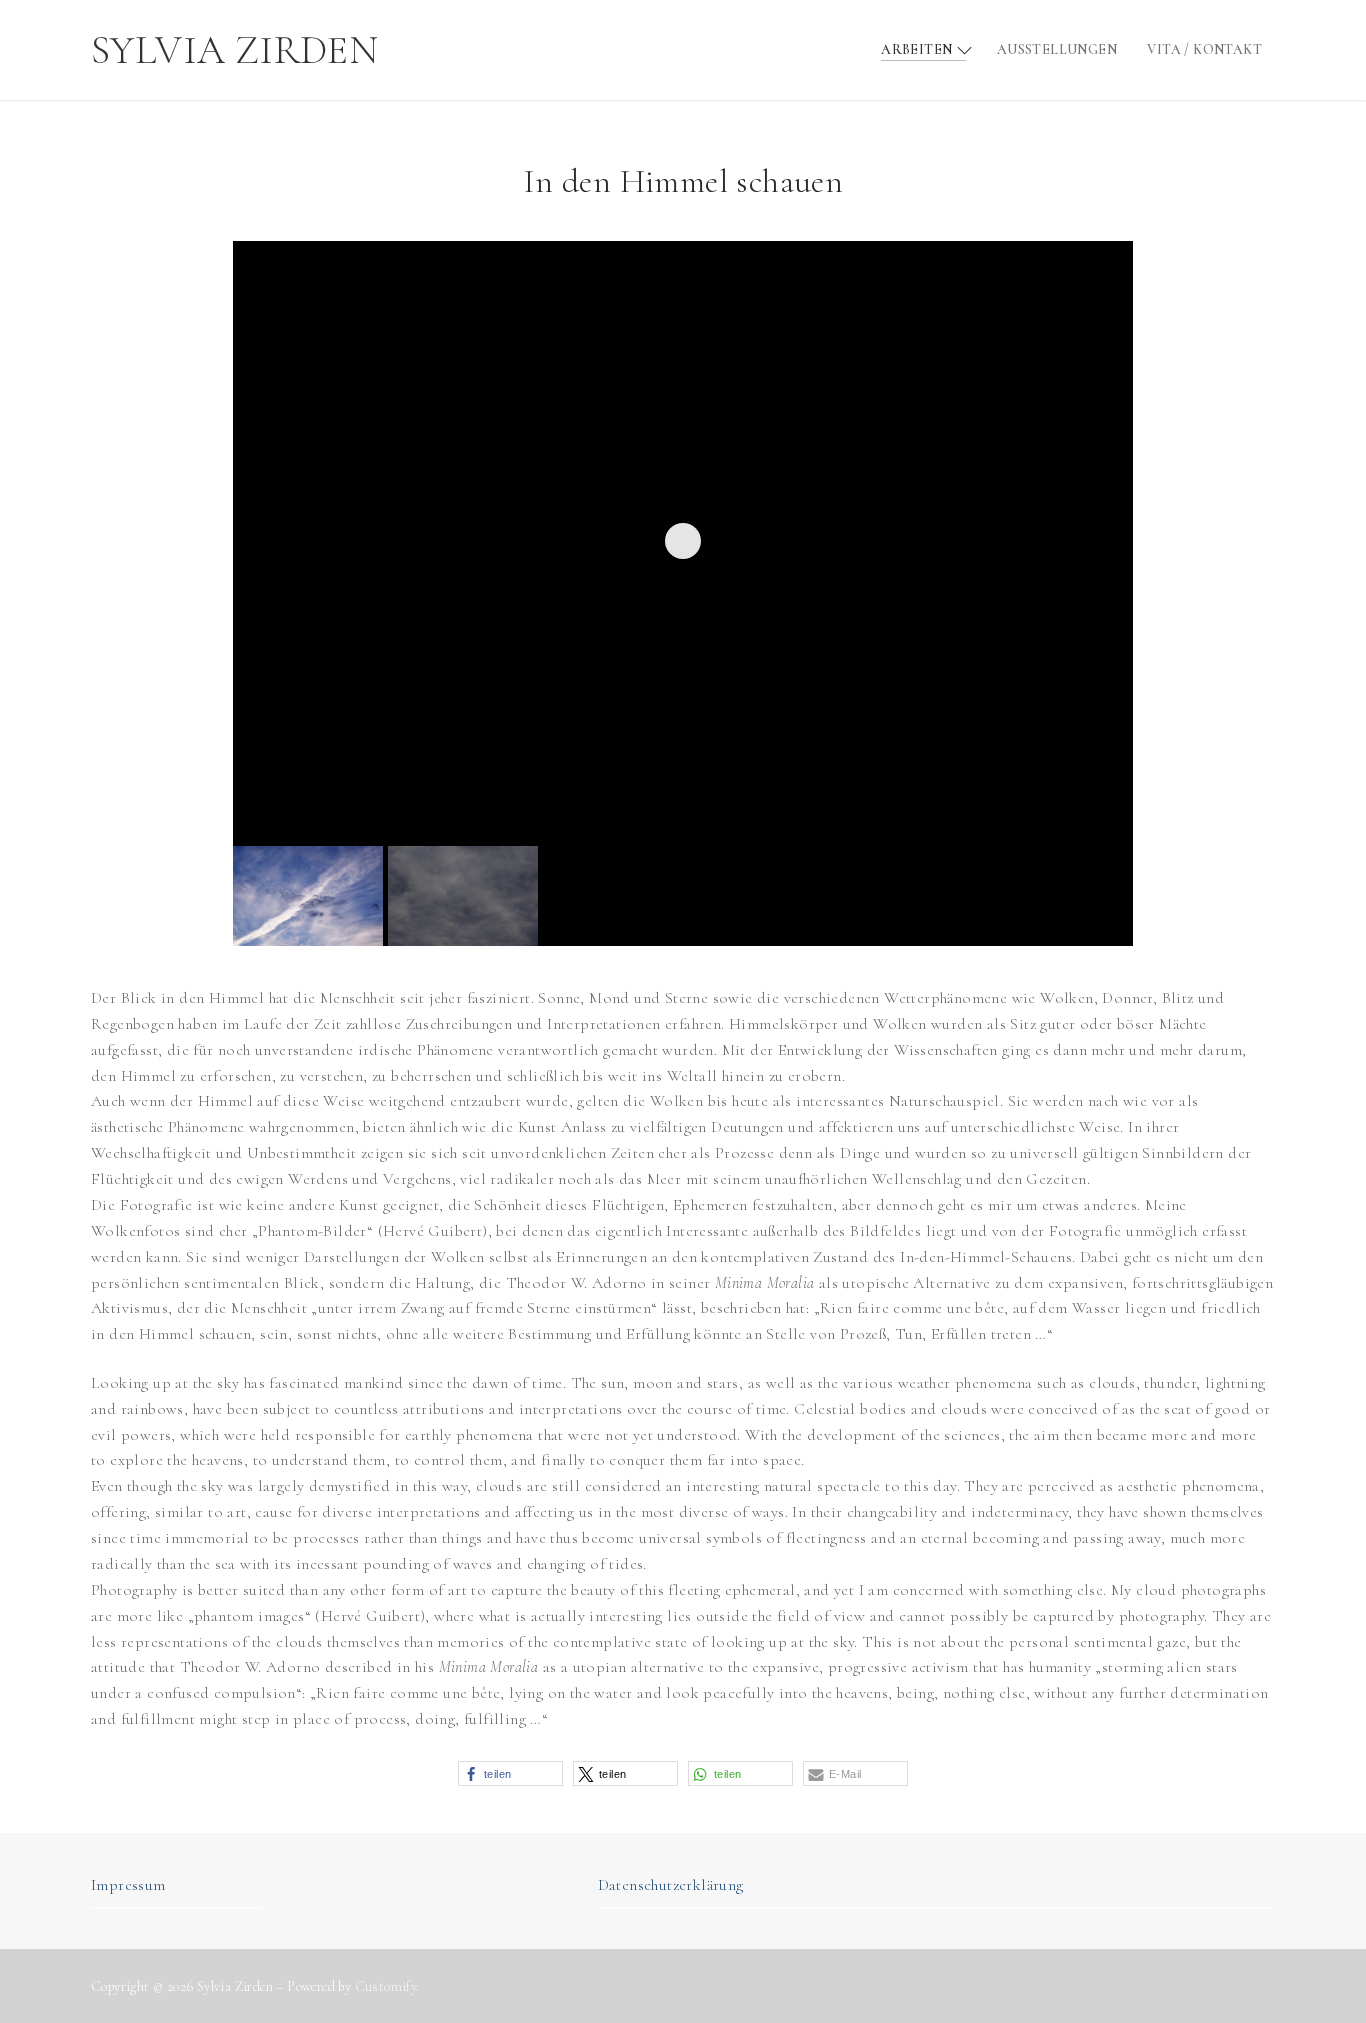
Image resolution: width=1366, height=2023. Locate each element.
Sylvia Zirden (234, 50)
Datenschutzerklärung (671, 1885)
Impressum (128, 1885)
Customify (386, 1986)
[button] (510, 1773)
